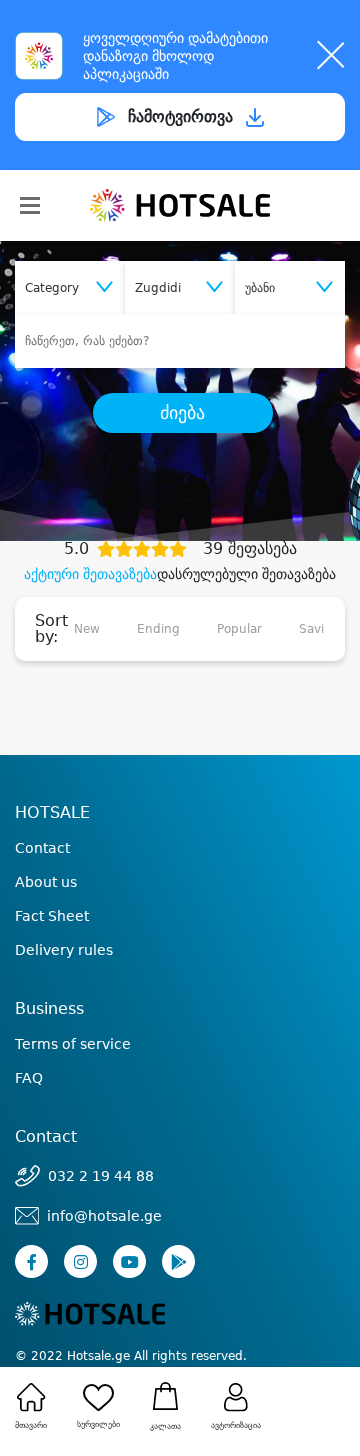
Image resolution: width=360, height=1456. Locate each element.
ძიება (182, 413)
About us (46, 882)
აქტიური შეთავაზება (90, 574)
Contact (42, 848)
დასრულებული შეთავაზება (246, 574)
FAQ (29, 1078)
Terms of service (73, 1044)
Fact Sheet (52, 916)
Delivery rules (64, 950)
